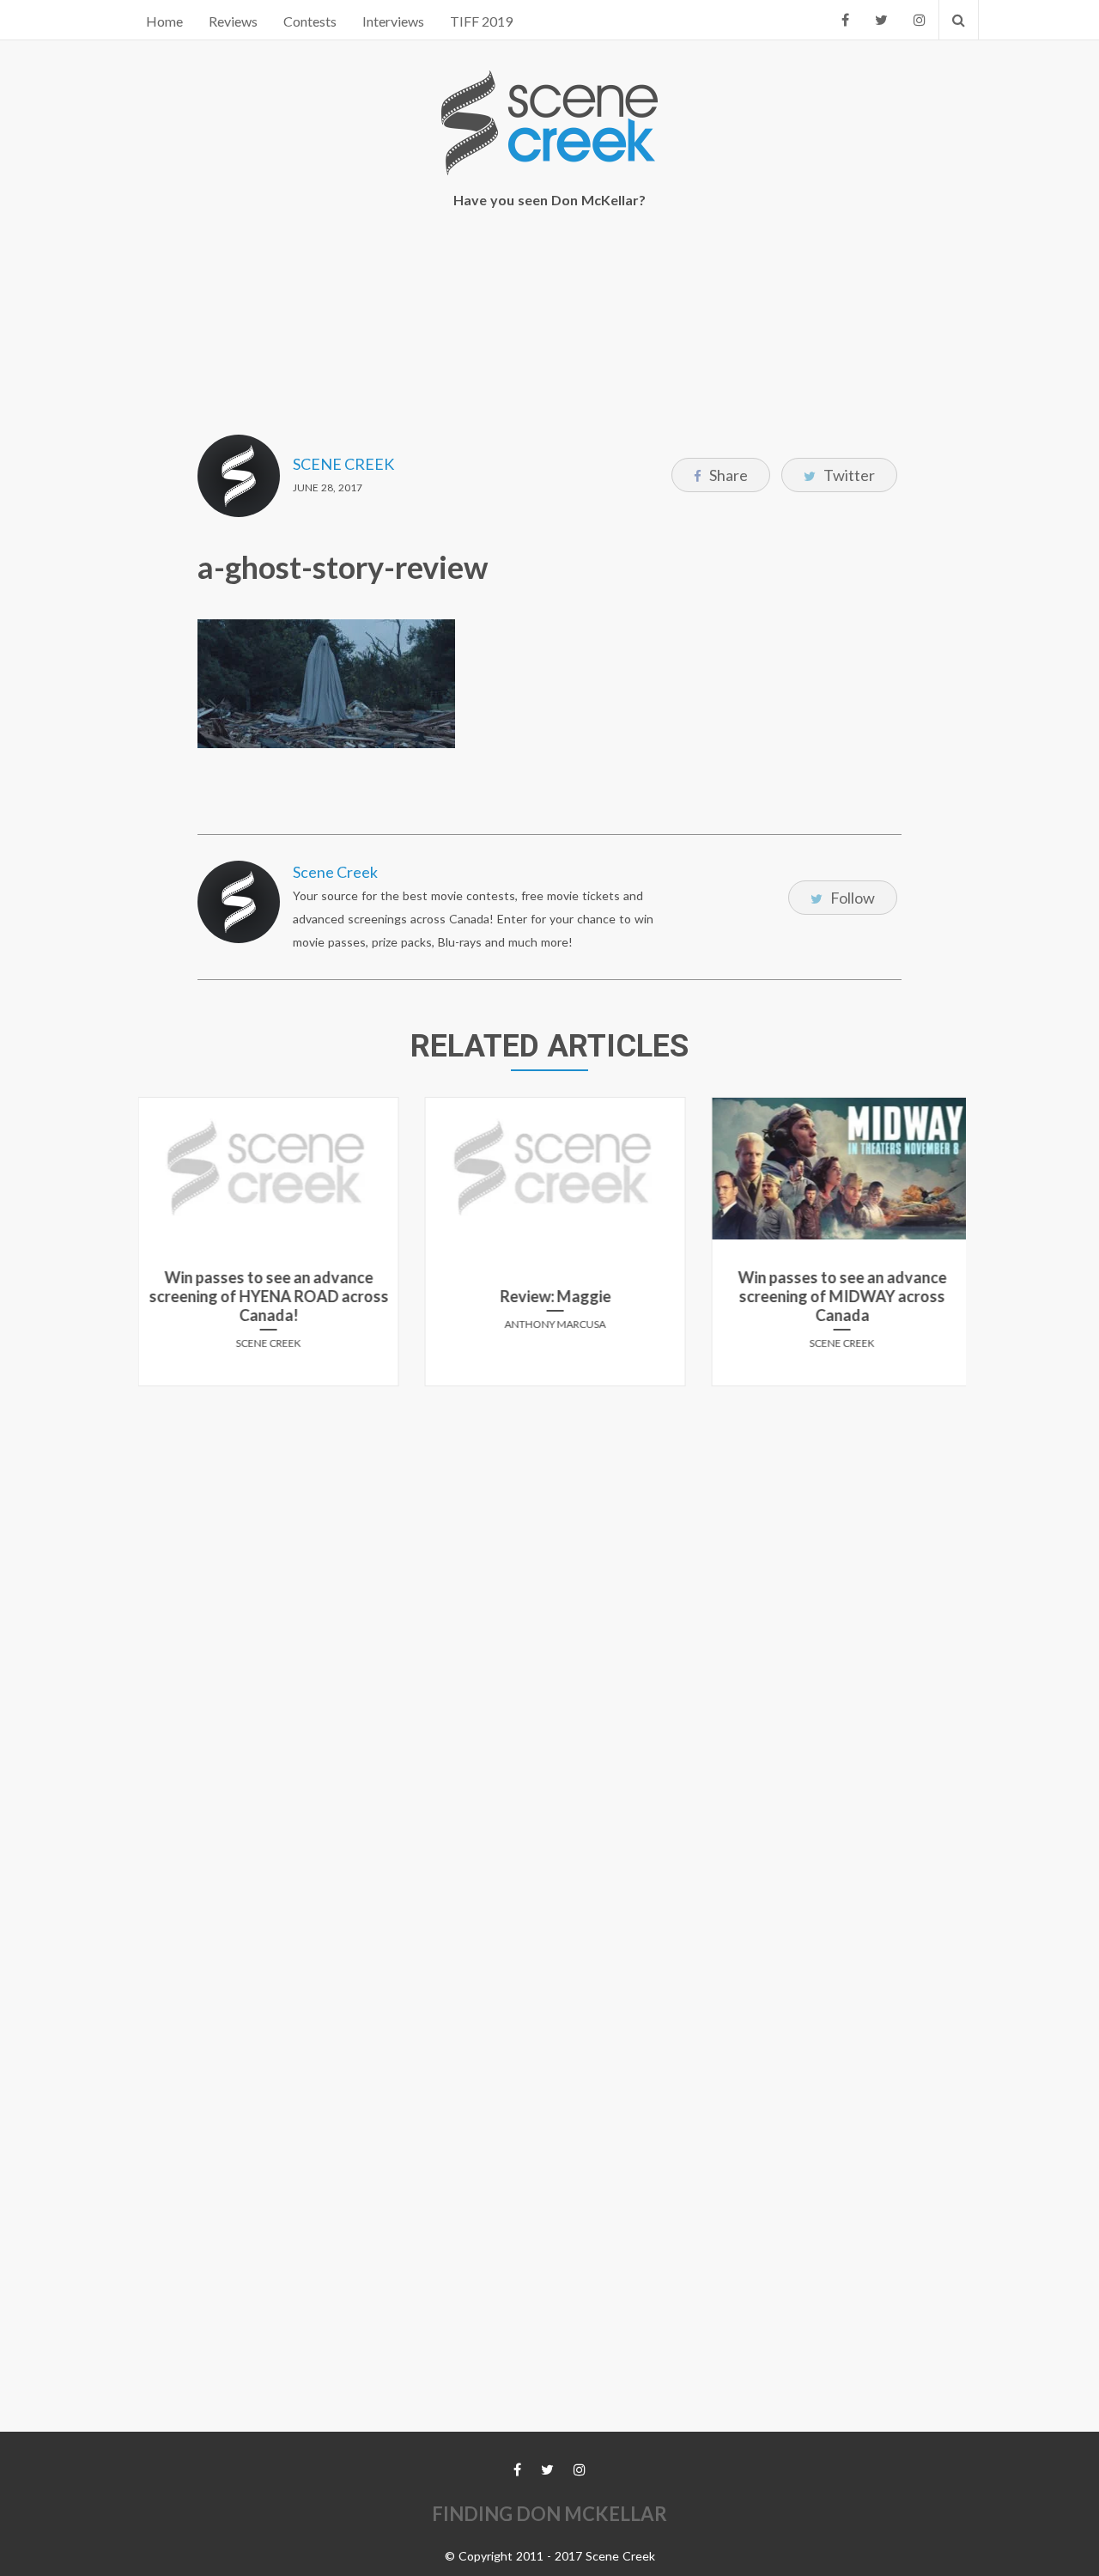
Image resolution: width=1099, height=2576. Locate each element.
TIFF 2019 (481, 21)
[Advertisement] (549, 336)
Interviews (393, 21)
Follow (851, 898)
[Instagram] (920, 20)
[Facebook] (845, 20)
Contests (310, 21)
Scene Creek (343, 464)
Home (164, 21)
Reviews (233, 21)
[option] (264, 1248)
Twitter (848, 475)
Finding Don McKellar (549, 2514)
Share (727, 475)
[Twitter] (881, 20)
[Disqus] (549, 1614)
